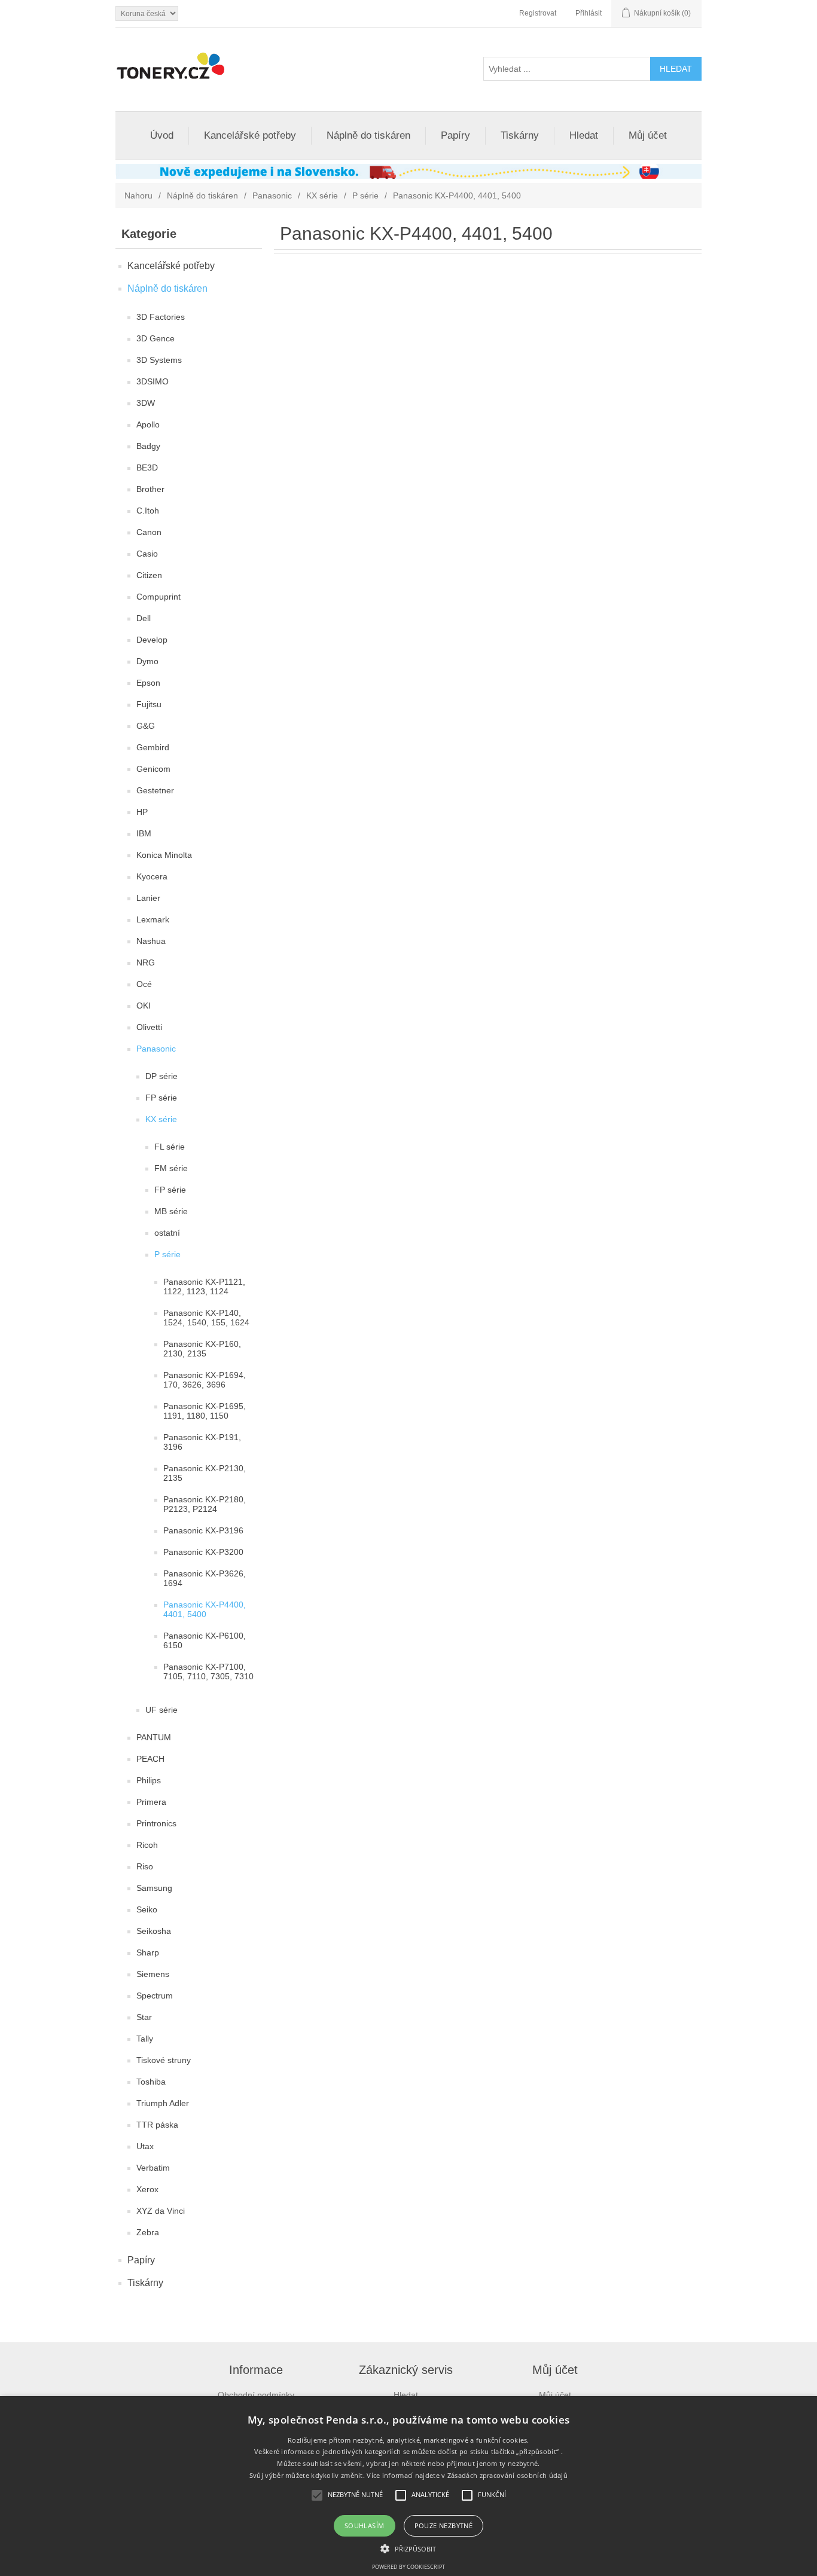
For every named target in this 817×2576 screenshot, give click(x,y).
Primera (151, 1802)
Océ (144, 984)
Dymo (147, 661)
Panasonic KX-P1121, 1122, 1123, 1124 (204, 1287)
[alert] (408, 2486)
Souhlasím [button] (365, 2525)
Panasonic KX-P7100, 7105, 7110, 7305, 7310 (208, 1672)
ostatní (167, 1233)
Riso (145, 1866)
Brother (150, 489)
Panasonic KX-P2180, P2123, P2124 (205, 1504)
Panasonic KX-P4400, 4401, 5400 (205, 1609)
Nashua (151, 941)
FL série (170, 1147)
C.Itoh (148, 511)
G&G (146, 726)
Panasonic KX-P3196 (203, 1530)
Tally (145, 2039)
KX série (322, 195)
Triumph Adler (163, 2103)
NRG (146, 962)
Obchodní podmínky (256, 2395)
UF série (161, 1710)
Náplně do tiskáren (368, 135)
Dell (144, 618)
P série (365, 195)
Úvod (162, 135)
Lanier (148, 898)
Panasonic (272, 195)
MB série (171, 1211)
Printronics (156, 1823)
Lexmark (153, 919)
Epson (148, 683)
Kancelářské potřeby (250, 135)
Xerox (147, 2189)
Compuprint (158, 597)
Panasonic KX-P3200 (203, 1552)
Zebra (148, 2232)
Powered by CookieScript (408, 2567)
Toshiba (151, 2082)
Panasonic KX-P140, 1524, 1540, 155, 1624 (206, 1318)
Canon (149, 532)
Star (144, 2017)
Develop (152, 640)
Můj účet (648, 135)
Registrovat (538, 13)
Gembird (153, 747)
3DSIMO (153, 381)
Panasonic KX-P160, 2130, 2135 (202, 1349)
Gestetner (155, 790)
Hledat (584, 135)
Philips (149, 1780)
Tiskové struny (164, 2060)
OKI (144, 1006)
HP (142, 812)
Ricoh (147, 1845)
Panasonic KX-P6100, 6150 (205, 1640)
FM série (171, 1168)
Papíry (455, 135)
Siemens (153, 1974)
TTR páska (157, 2125)
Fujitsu (149, 704)
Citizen (149, 575)
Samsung (154, 1888)
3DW (146, 403)
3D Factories (161, 317)
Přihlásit (589, 13)
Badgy (148, 446)
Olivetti (149, 1027)
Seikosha (154, 1931)
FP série (161, 1098)
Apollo (148, 424)
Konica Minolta (164, 855)
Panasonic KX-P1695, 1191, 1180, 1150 (205, 1411)
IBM (144, 833)
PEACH (150, 1759)
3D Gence (156, 338)
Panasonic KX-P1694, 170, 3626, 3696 (205, 1380)
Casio (147, 554)
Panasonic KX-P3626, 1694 (205, 1578)
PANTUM (154, 1737)
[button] (408, 2548)
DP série (161, 1076)
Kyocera (152, 876)
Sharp (148, 1952)
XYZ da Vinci (161, 2211)
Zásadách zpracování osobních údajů (507, 2475)
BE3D (147, 467)
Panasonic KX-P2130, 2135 (205, 1473)
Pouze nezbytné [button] (444, 2525)
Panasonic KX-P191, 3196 (202, 1442)
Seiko (147, 1909)
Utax (145, 2146)
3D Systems (159, 360)
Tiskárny (520, 135)
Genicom (153, 769)
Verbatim (153, 2168)
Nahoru (138, 195)
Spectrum (155, 1996)
